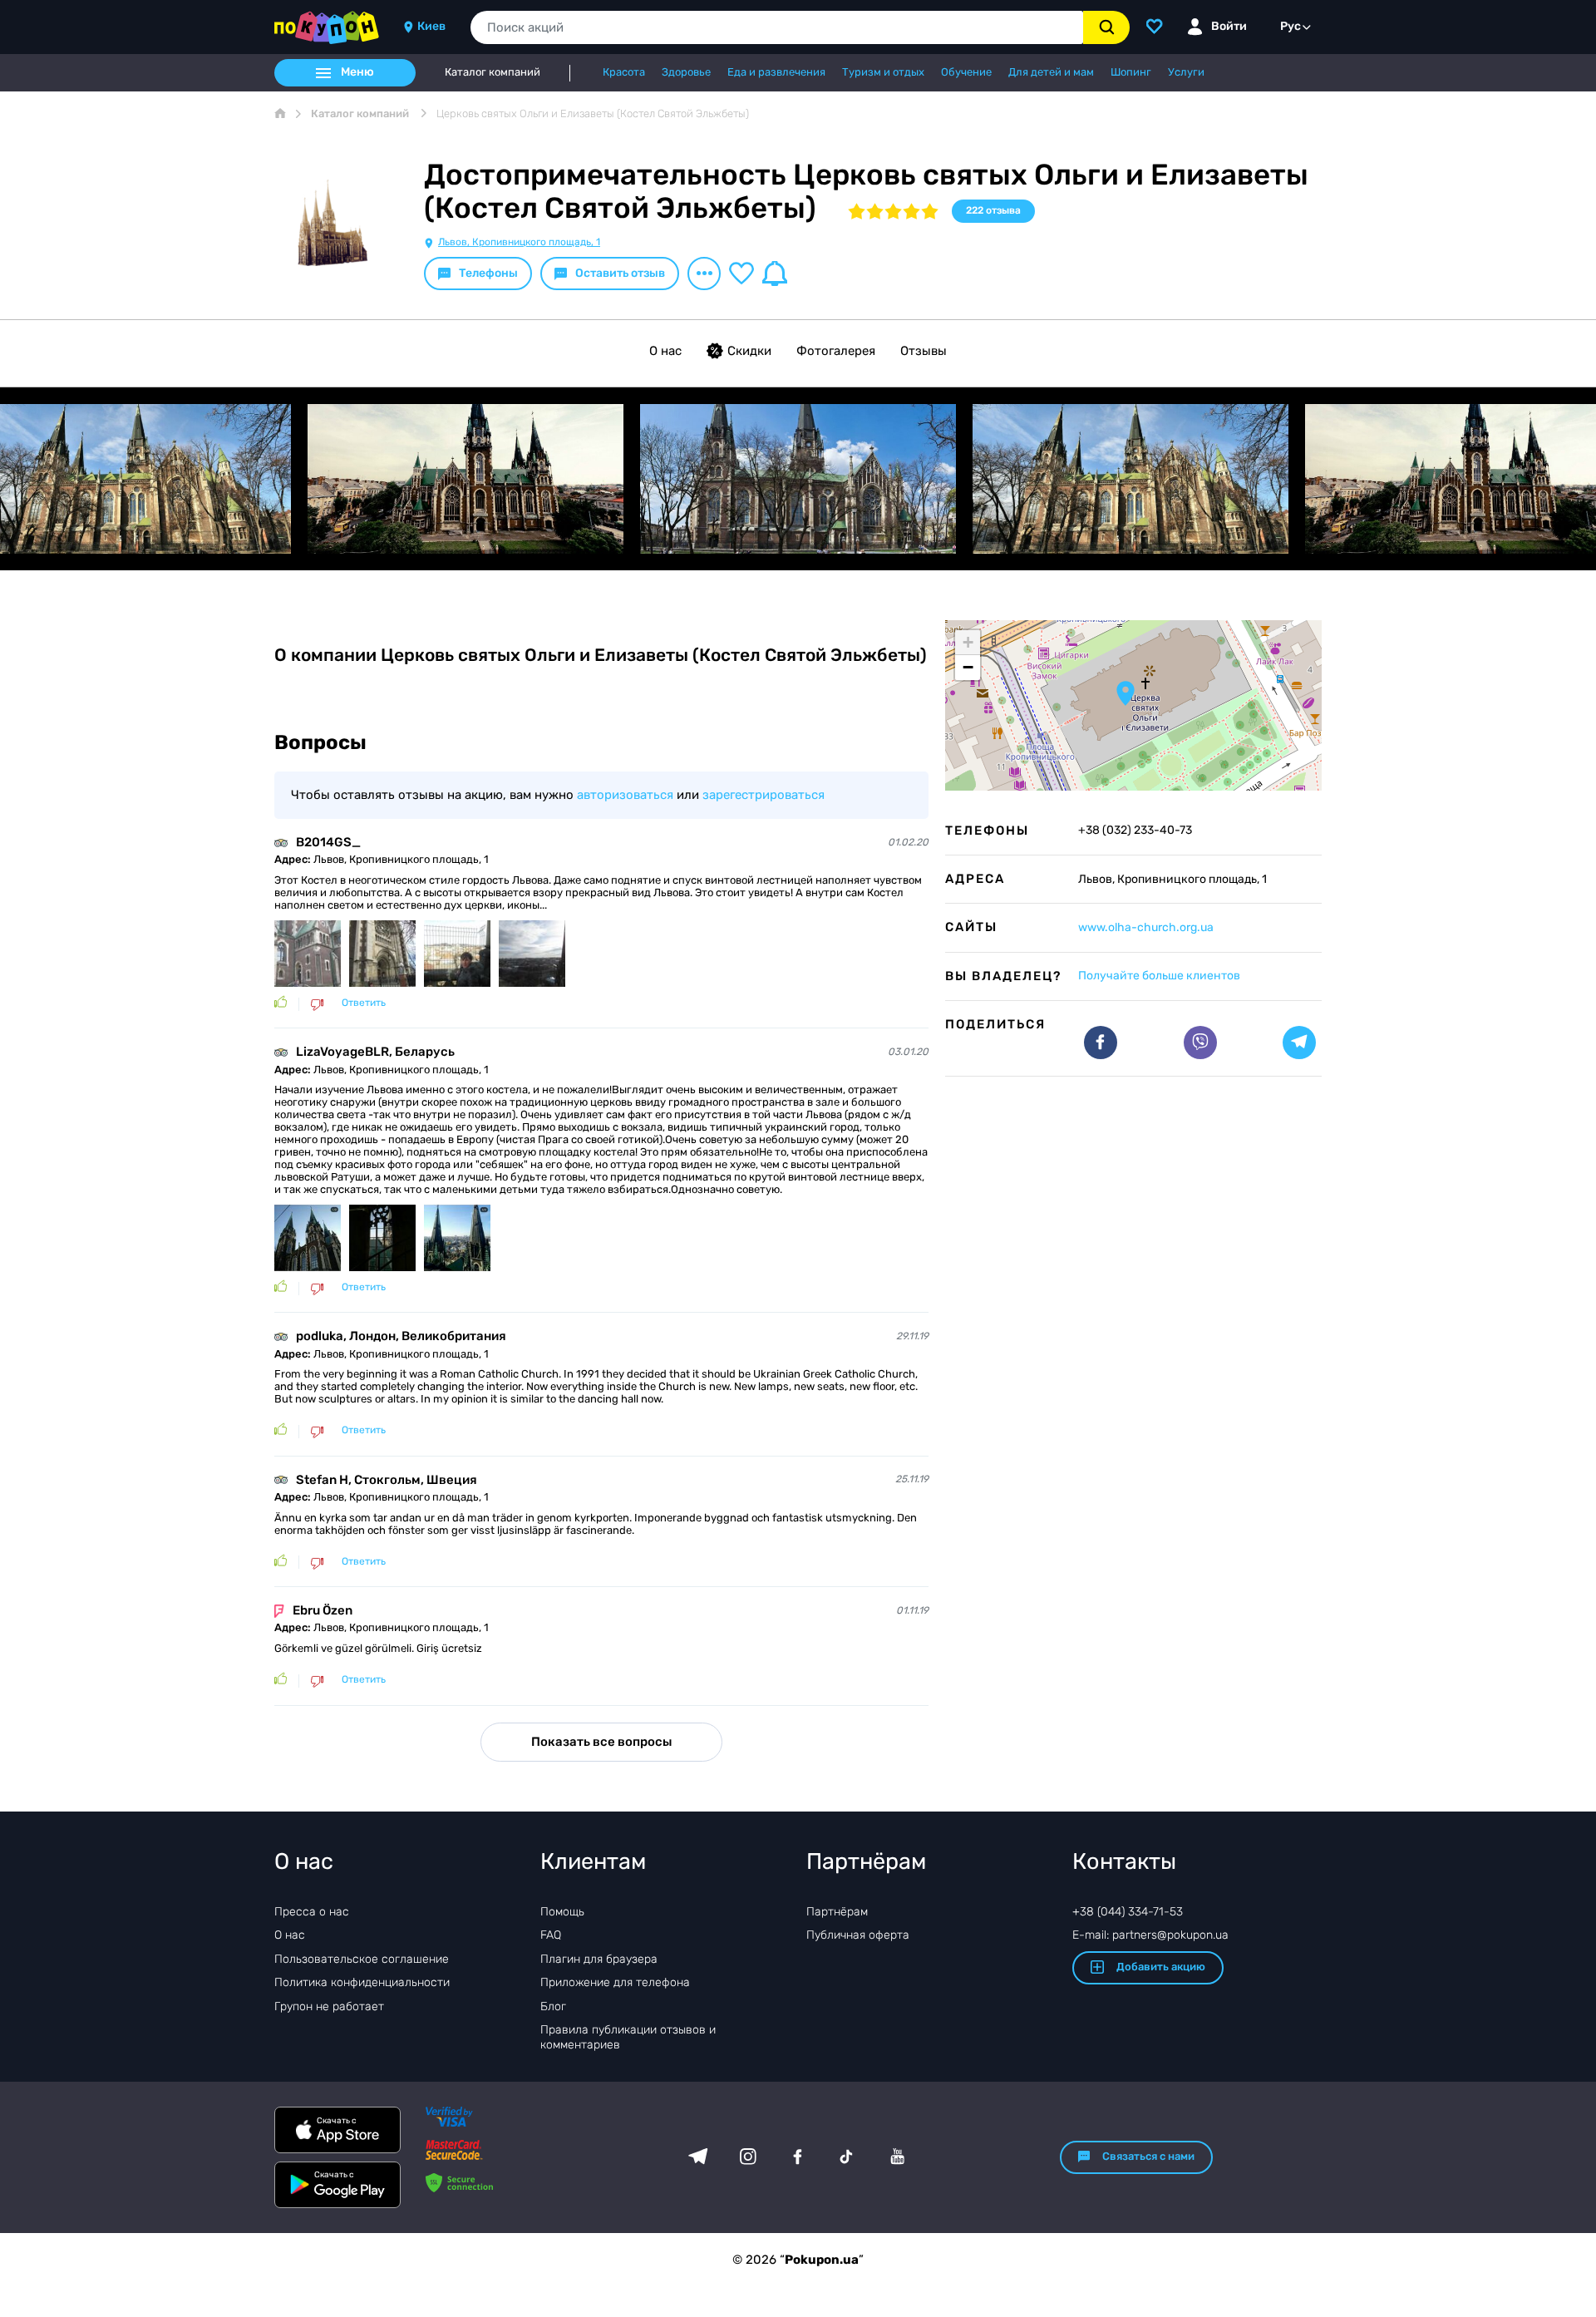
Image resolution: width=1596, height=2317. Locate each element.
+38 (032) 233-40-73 (1135, 831)
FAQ (551, 1935)
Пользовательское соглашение (362, 1959)
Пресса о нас (312, 1912)
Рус (1291, 26)
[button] (1126, 693)
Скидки (749, 351)
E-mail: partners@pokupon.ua (1150, 1935)
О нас (665, 351)
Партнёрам (837, 1912)
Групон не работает (329, 2006)
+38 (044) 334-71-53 (1128, 1912)
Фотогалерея (836, 351)
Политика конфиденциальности (362, 1982)
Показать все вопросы (601, 1742)
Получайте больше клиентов (1159, 976)
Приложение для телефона (615, 1982)
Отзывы (924, 351)
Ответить (364, 1003)
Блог (553, 2006)
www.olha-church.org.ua (1146, 927)
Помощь (562, 1912)
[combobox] (777, 27)
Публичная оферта (858, 1935)
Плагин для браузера (599, 1959)
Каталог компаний (493, 72)
